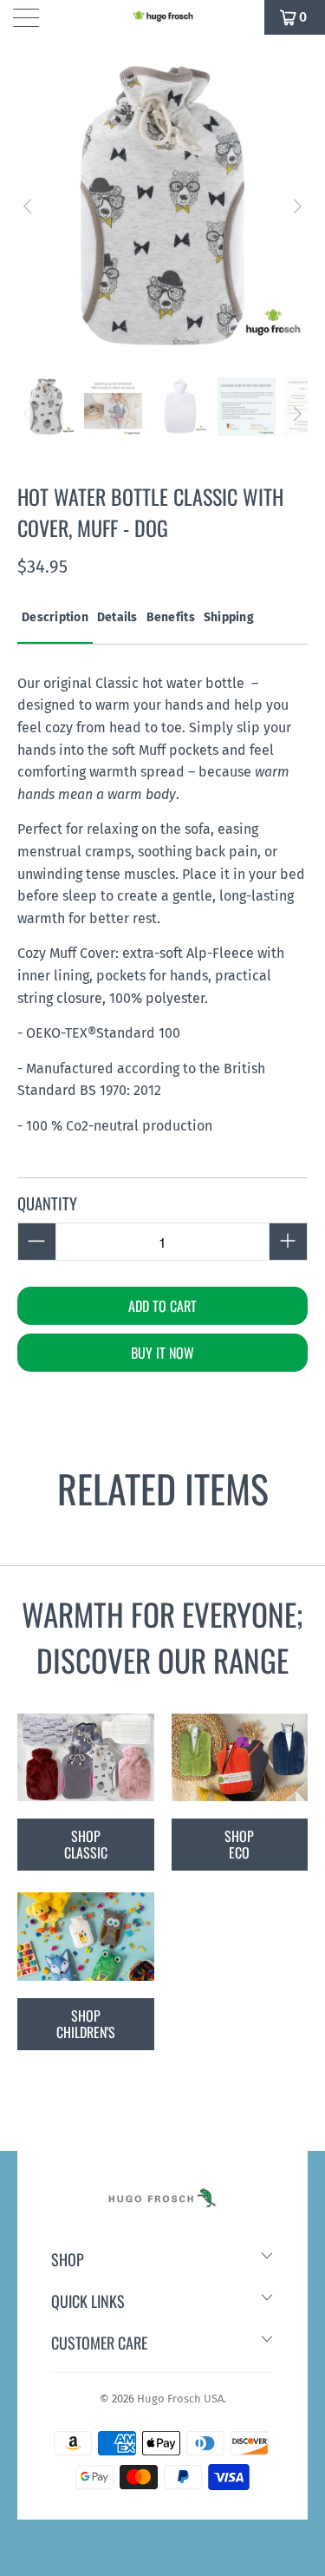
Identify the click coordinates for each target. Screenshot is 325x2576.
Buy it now (162, 1353)
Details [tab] (117, 617)
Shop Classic (86, 1844)
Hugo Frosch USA (180, 2399)
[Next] (296, 206)
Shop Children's (86, 2024)
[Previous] (29, 206)
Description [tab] (55, 617)
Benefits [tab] (171, 617)
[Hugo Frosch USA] (163, 17)
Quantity (47, 1203)
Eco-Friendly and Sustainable (240, 1758)
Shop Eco (239, 1844)
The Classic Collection (86, 1758)
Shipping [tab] (229, 617)
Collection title (86, 1937)
